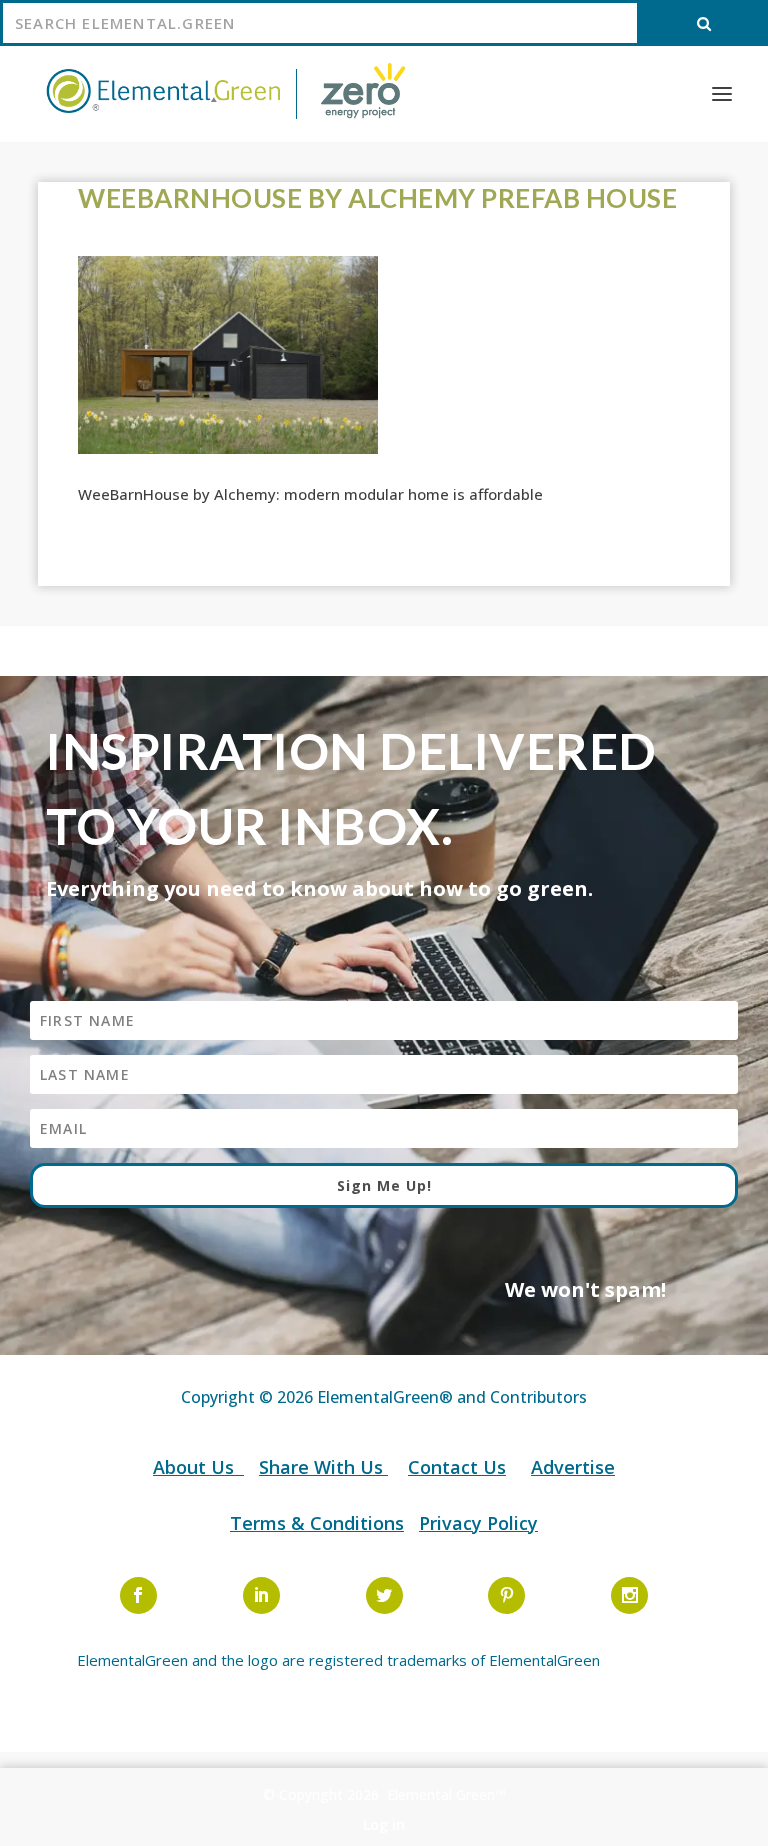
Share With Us (323, 1467)
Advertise (573, 1467)
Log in (384, 1824)
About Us (196, 1467)
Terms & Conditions (317, 1523)
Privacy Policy (478, 1523)
